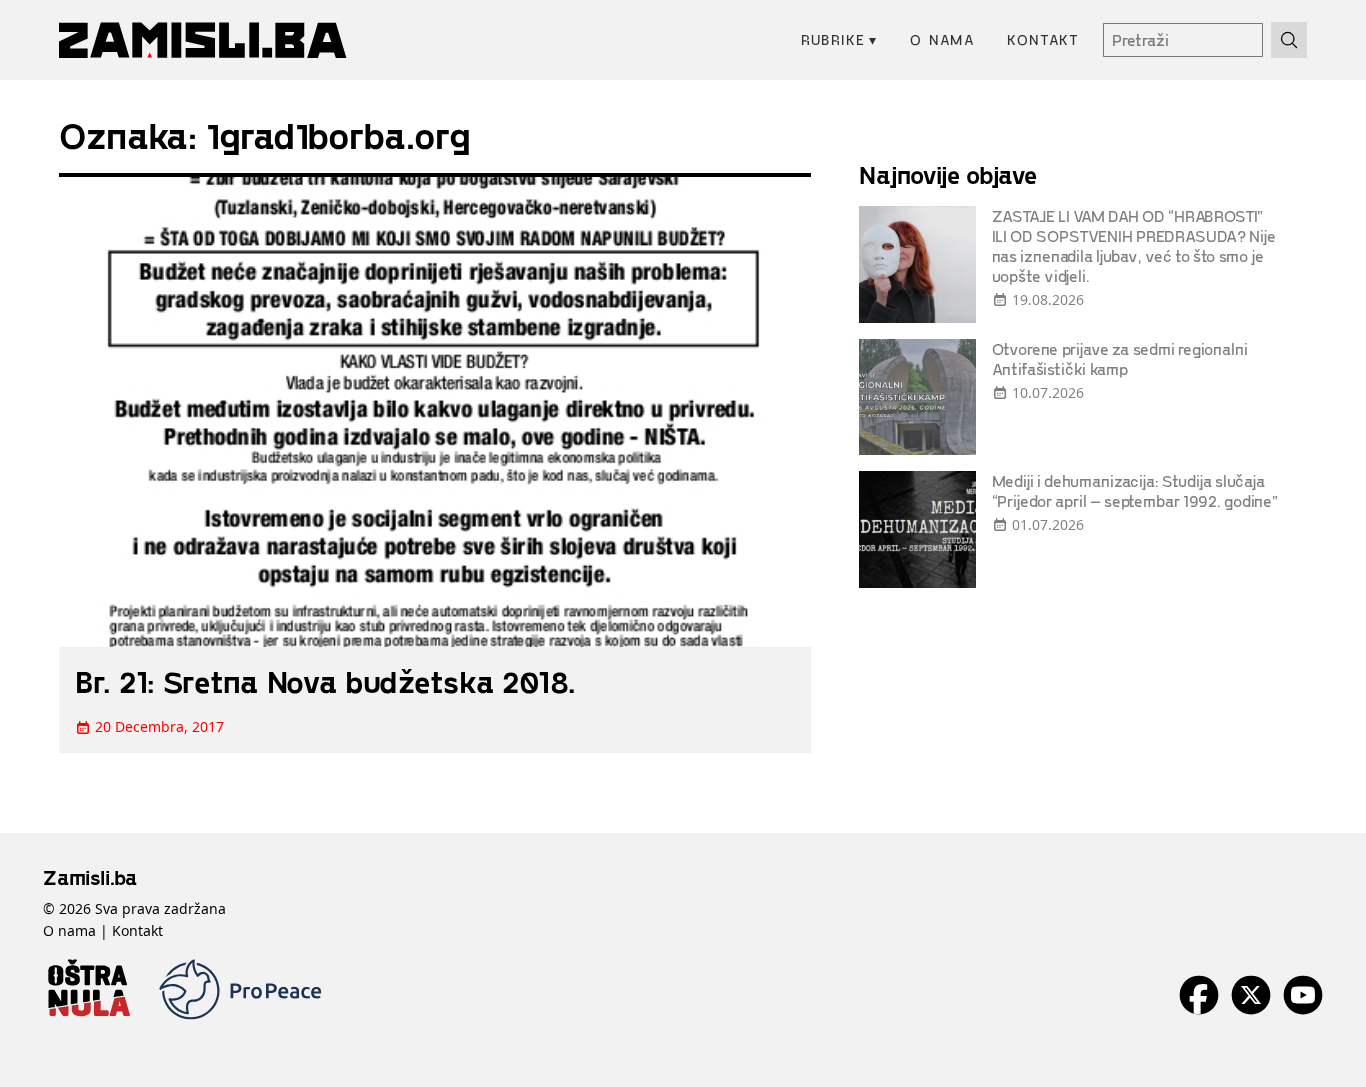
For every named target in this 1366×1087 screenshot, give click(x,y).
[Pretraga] (1289, 40)
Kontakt (1043, 39)
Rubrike (839, 39)
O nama (942, 39)
